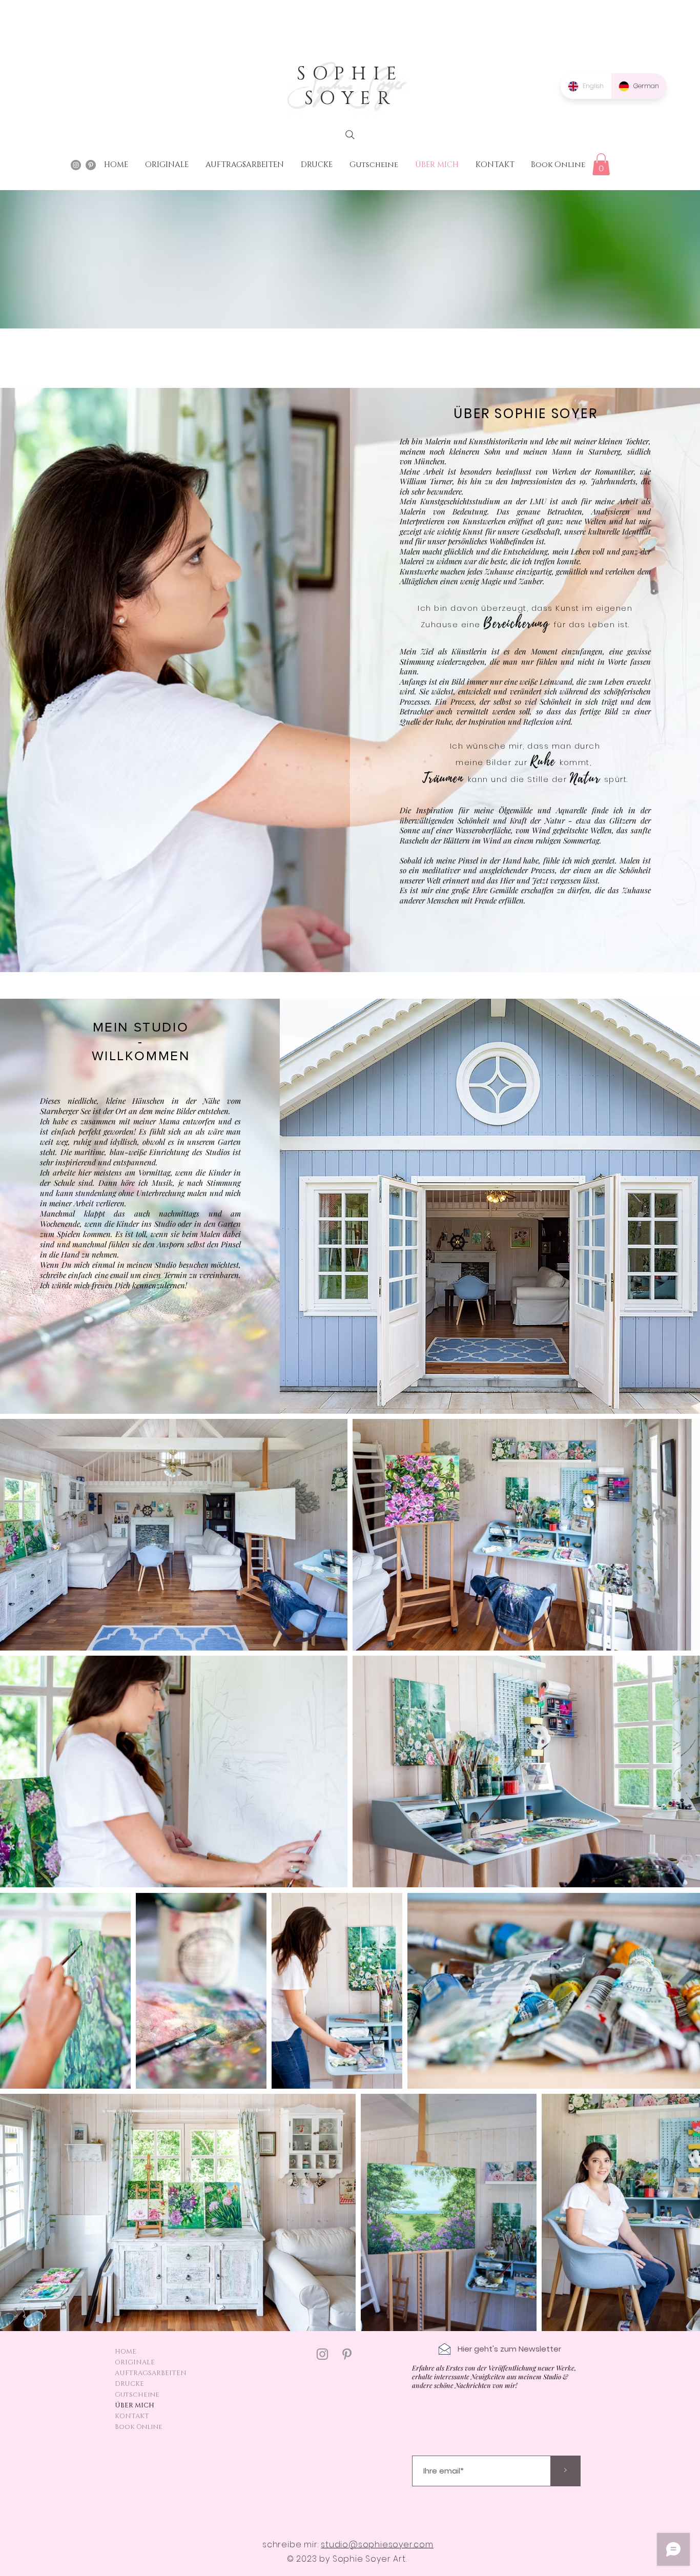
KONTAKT (132, 2416)
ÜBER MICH (135, 2405)
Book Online (139, 2427)
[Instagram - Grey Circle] (76, 165)
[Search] (350, 135)
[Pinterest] (347, 2354)
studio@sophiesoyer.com (377, 2544)
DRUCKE (129, 2384)
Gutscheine (137, 2395)
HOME (126, 2352)
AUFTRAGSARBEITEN (151, 2373)
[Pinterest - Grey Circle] (91, 165)
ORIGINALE (135, 2362)
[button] (601, 164)
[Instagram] (322, 2354)
